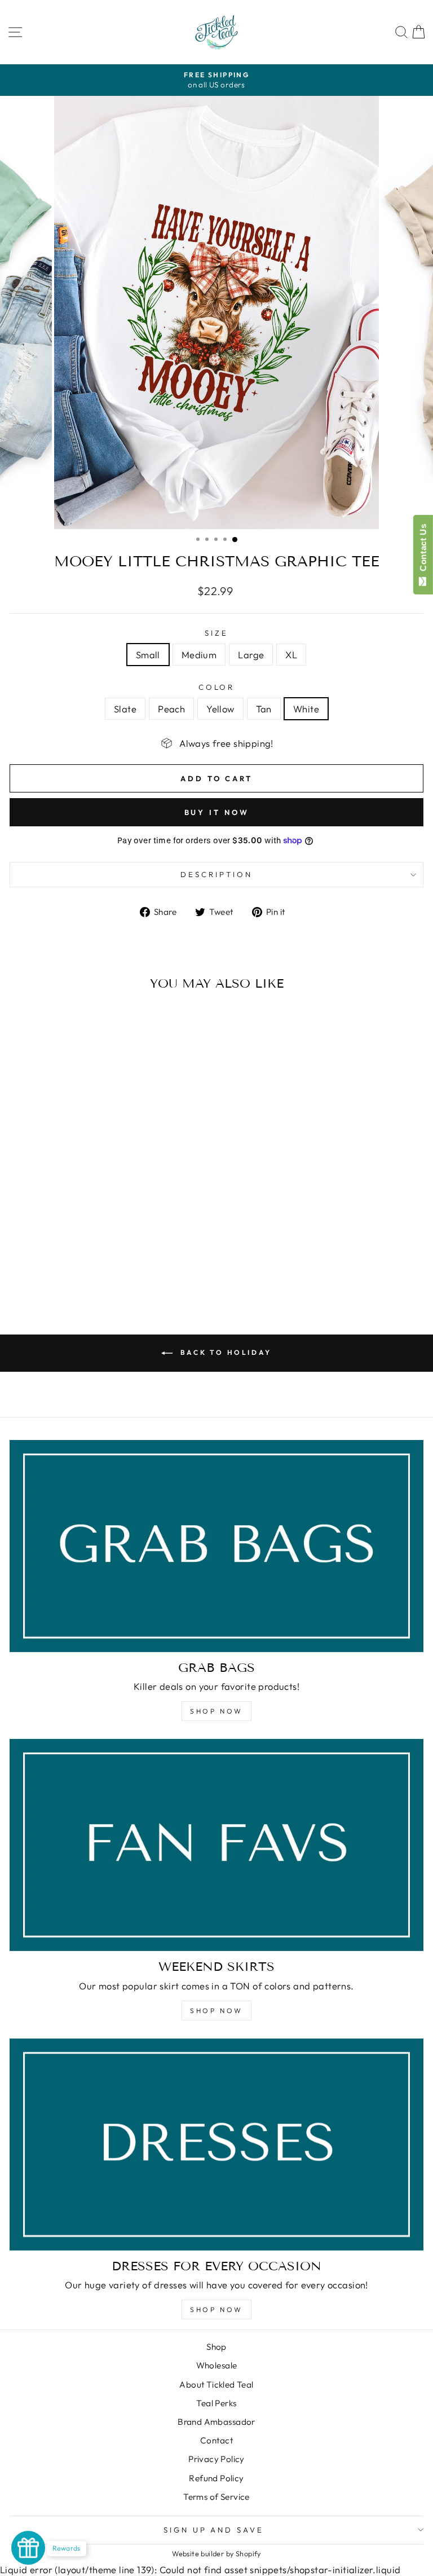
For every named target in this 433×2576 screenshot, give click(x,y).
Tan (264, 709)
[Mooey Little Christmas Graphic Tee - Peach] (76, 1268)
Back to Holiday (224, 1352)
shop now (216, 2011)
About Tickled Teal (216, 2385)
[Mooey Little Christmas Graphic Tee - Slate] (63, 1268)
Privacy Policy (216, 2459)
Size (216, 633)
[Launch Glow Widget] (28, 2548)
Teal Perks (216, 2403)
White (306, 709)
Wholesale (217, 2365)
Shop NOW (216, 1711)
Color (217, 687)
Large (251, 655)
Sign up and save (214, 2530)
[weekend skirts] (216, 1845)
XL (291, 655)
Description (216, 874)
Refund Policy (216, 2478)
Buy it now (217, 812)
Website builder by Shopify (216, 2553)
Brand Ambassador (216, 2422)
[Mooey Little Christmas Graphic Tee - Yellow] (89, 1268)
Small (148, 655)
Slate (125, 709)
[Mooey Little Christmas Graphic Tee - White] (115, 1268)
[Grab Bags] (216, 1546)
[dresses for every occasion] (216, 2145)
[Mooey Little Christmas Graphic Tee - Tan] (102, 1268)
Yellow (220, 709)
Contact (216, 2440)
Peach (171, 709)
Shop (216, 2347)
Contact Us (423, 550)
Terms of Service (216, 2497)
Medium (199, 655)
